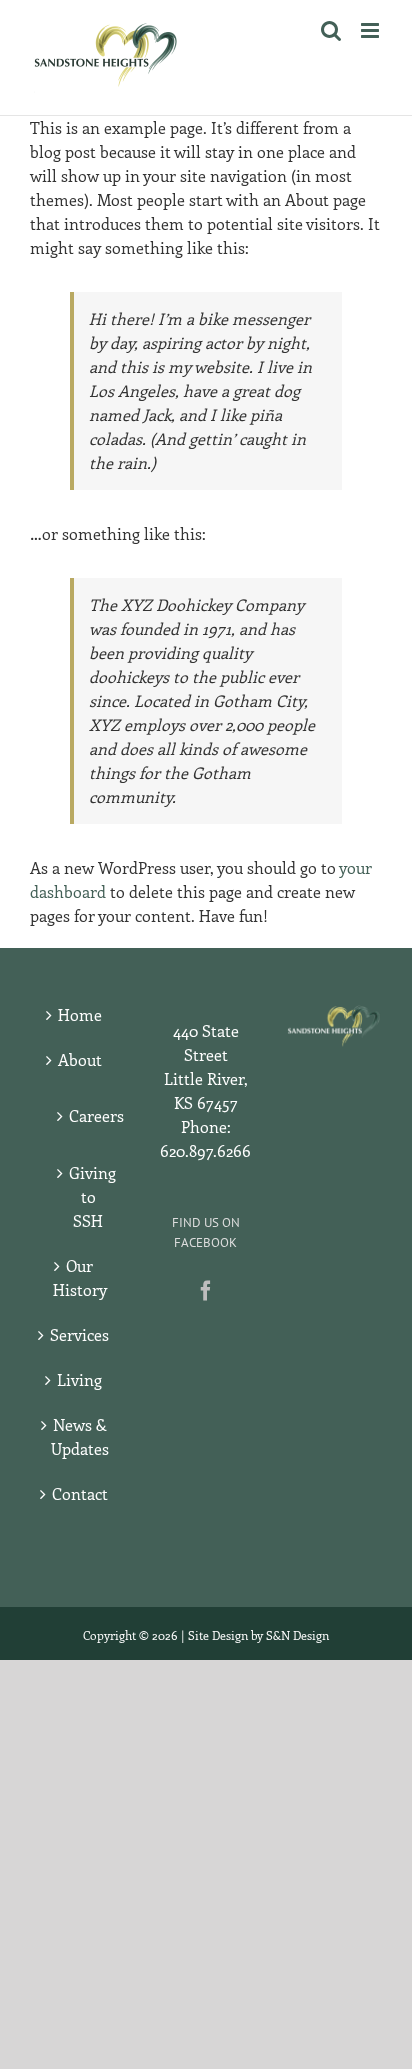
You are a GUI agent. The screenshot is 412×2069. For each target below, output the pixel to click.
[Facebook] (206, 1291)
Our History (80, 1277)
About (80, 1059)
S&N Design (297, 1635)
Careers (88, 1115)
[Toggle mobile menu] (371, 30)
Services (79, 1334)
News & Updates (80, 1436)
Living (79, 1379)
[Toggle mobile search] (331, 30)
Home (80, 1014)
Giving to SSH (88, 1196)
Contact (80, 1493)
